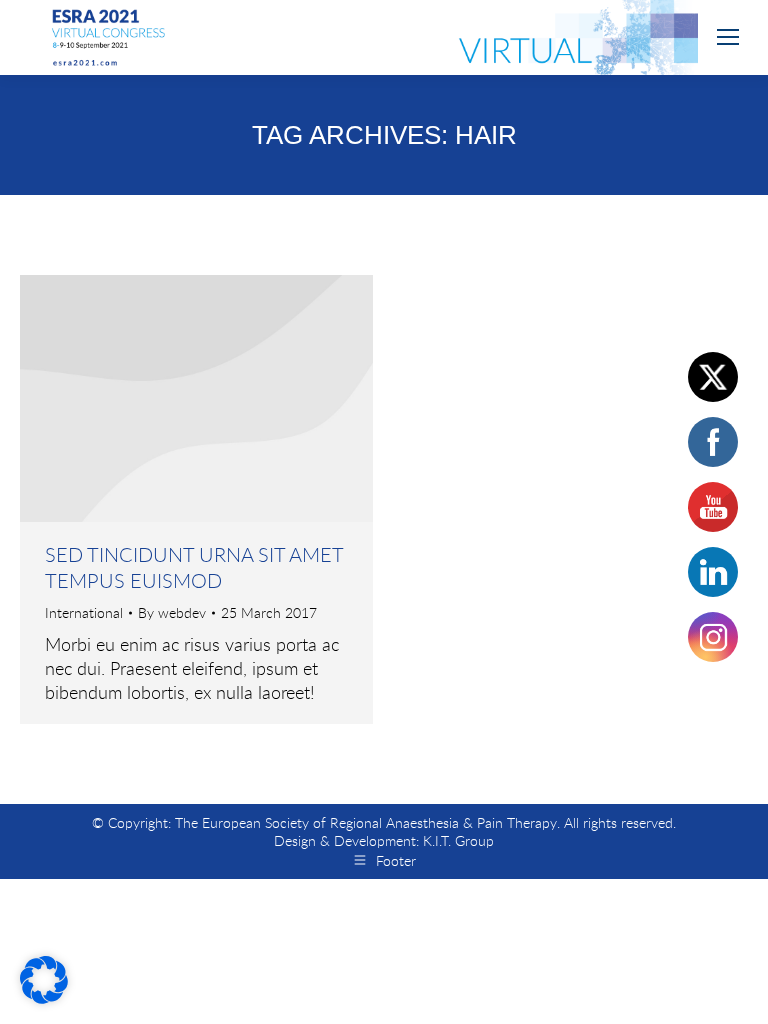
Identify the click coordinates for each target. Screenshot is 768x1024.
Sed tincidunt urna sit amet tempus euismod (194, 567)
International (84, 612)
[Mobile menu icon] (728, 37)
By (172, 613)
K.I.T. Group (458, 840)
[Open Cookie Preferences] (44, 997)
